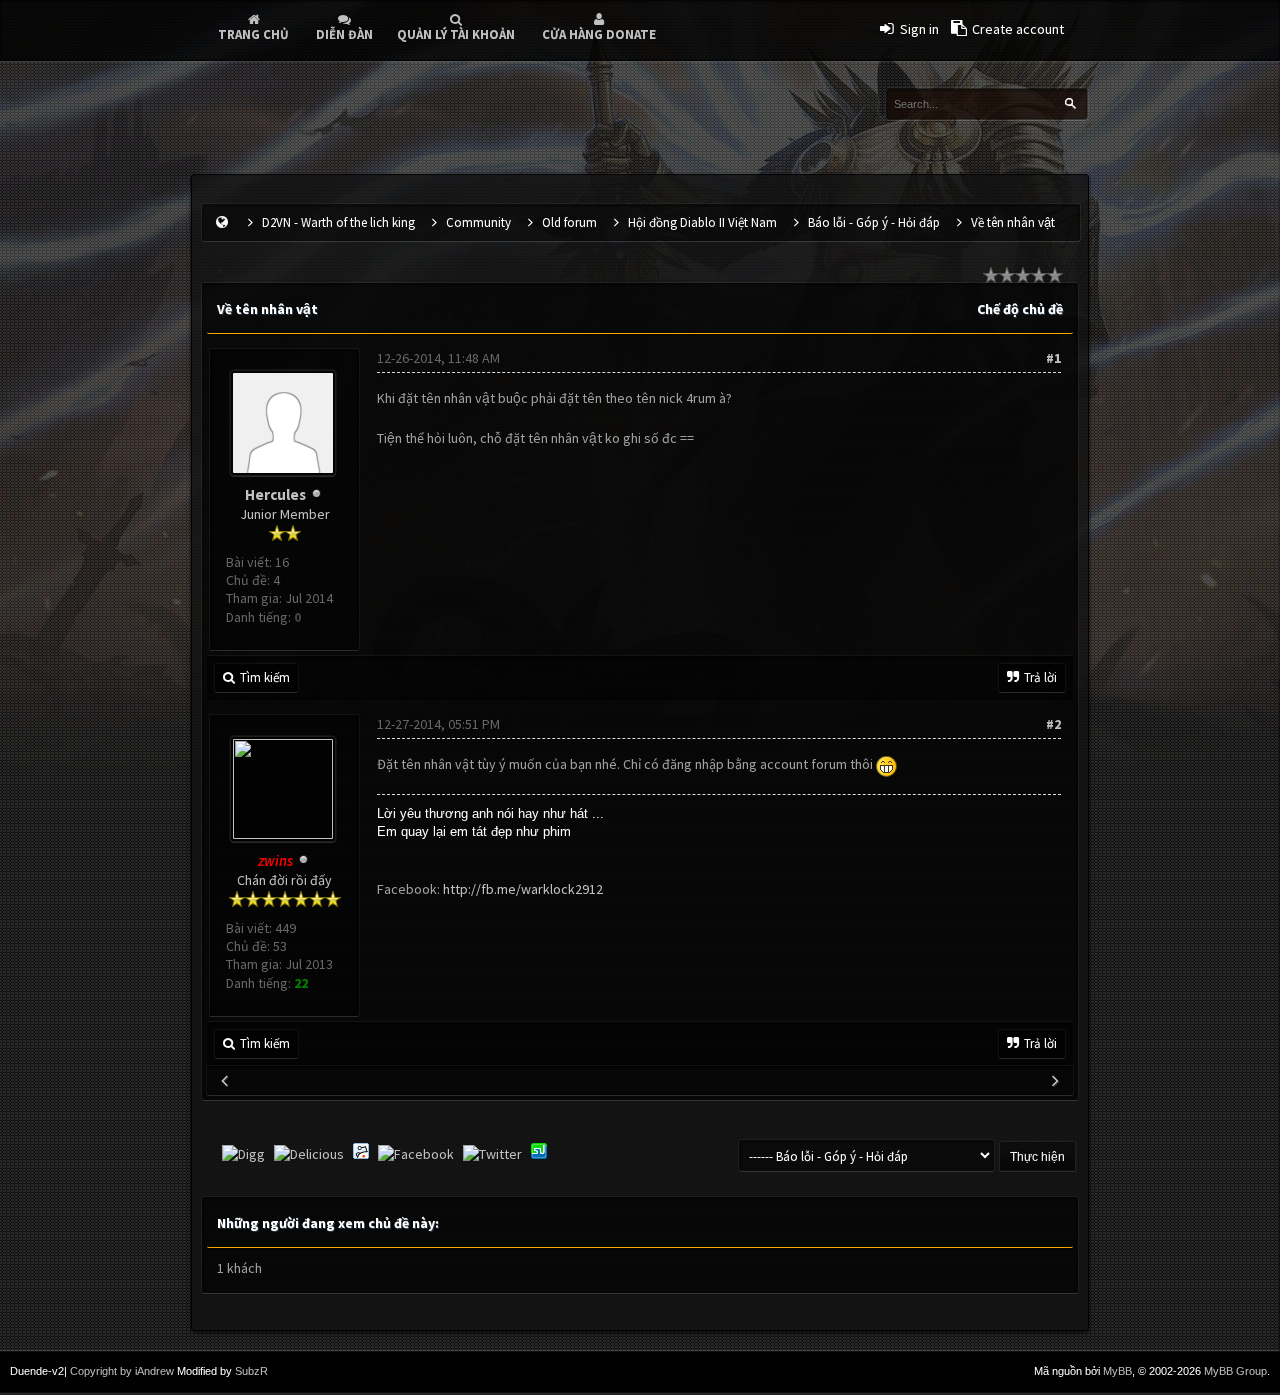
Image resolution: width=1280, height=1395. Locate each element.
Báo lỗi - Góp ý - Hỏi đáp (874, 222)
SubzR (251, 1371)
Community (478, 222)
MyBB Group (1235, 1371)
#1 (1053, 358)
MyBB (1117, 1371)
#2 (1053, 724)
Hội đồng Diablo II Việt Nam (702, 222)
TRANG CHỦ (253, 34)
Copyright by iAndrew (122, 1371)
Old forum (569, 222)
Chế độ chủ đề (1020, 309)
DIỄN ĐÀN (344, 34)
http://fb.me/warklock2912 (523, 889)
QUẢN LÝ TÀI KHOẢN (456, 34)
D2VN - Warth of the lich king (338, 222)
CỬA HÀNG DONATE (599, 34)
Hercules (275, 494)
